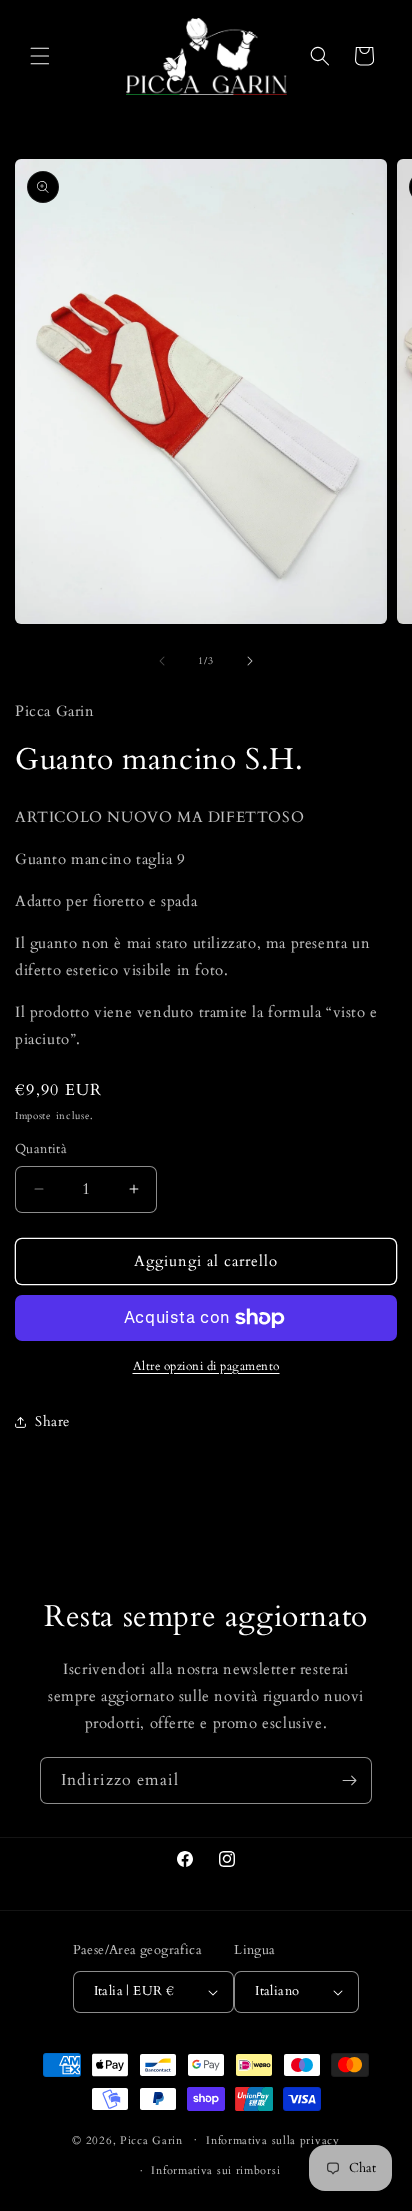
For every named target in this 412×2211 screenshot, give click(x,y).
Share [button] (52, 1421)
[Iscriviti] (349, 1780)
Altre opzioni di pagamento (206, 1366)
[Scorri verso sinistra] (162, 661)
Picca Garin (151, 2139)
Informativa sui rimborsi (215, 2170)
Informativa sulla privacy (273, 2140)
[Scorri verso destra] (250, 661)
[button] (40, 56)
